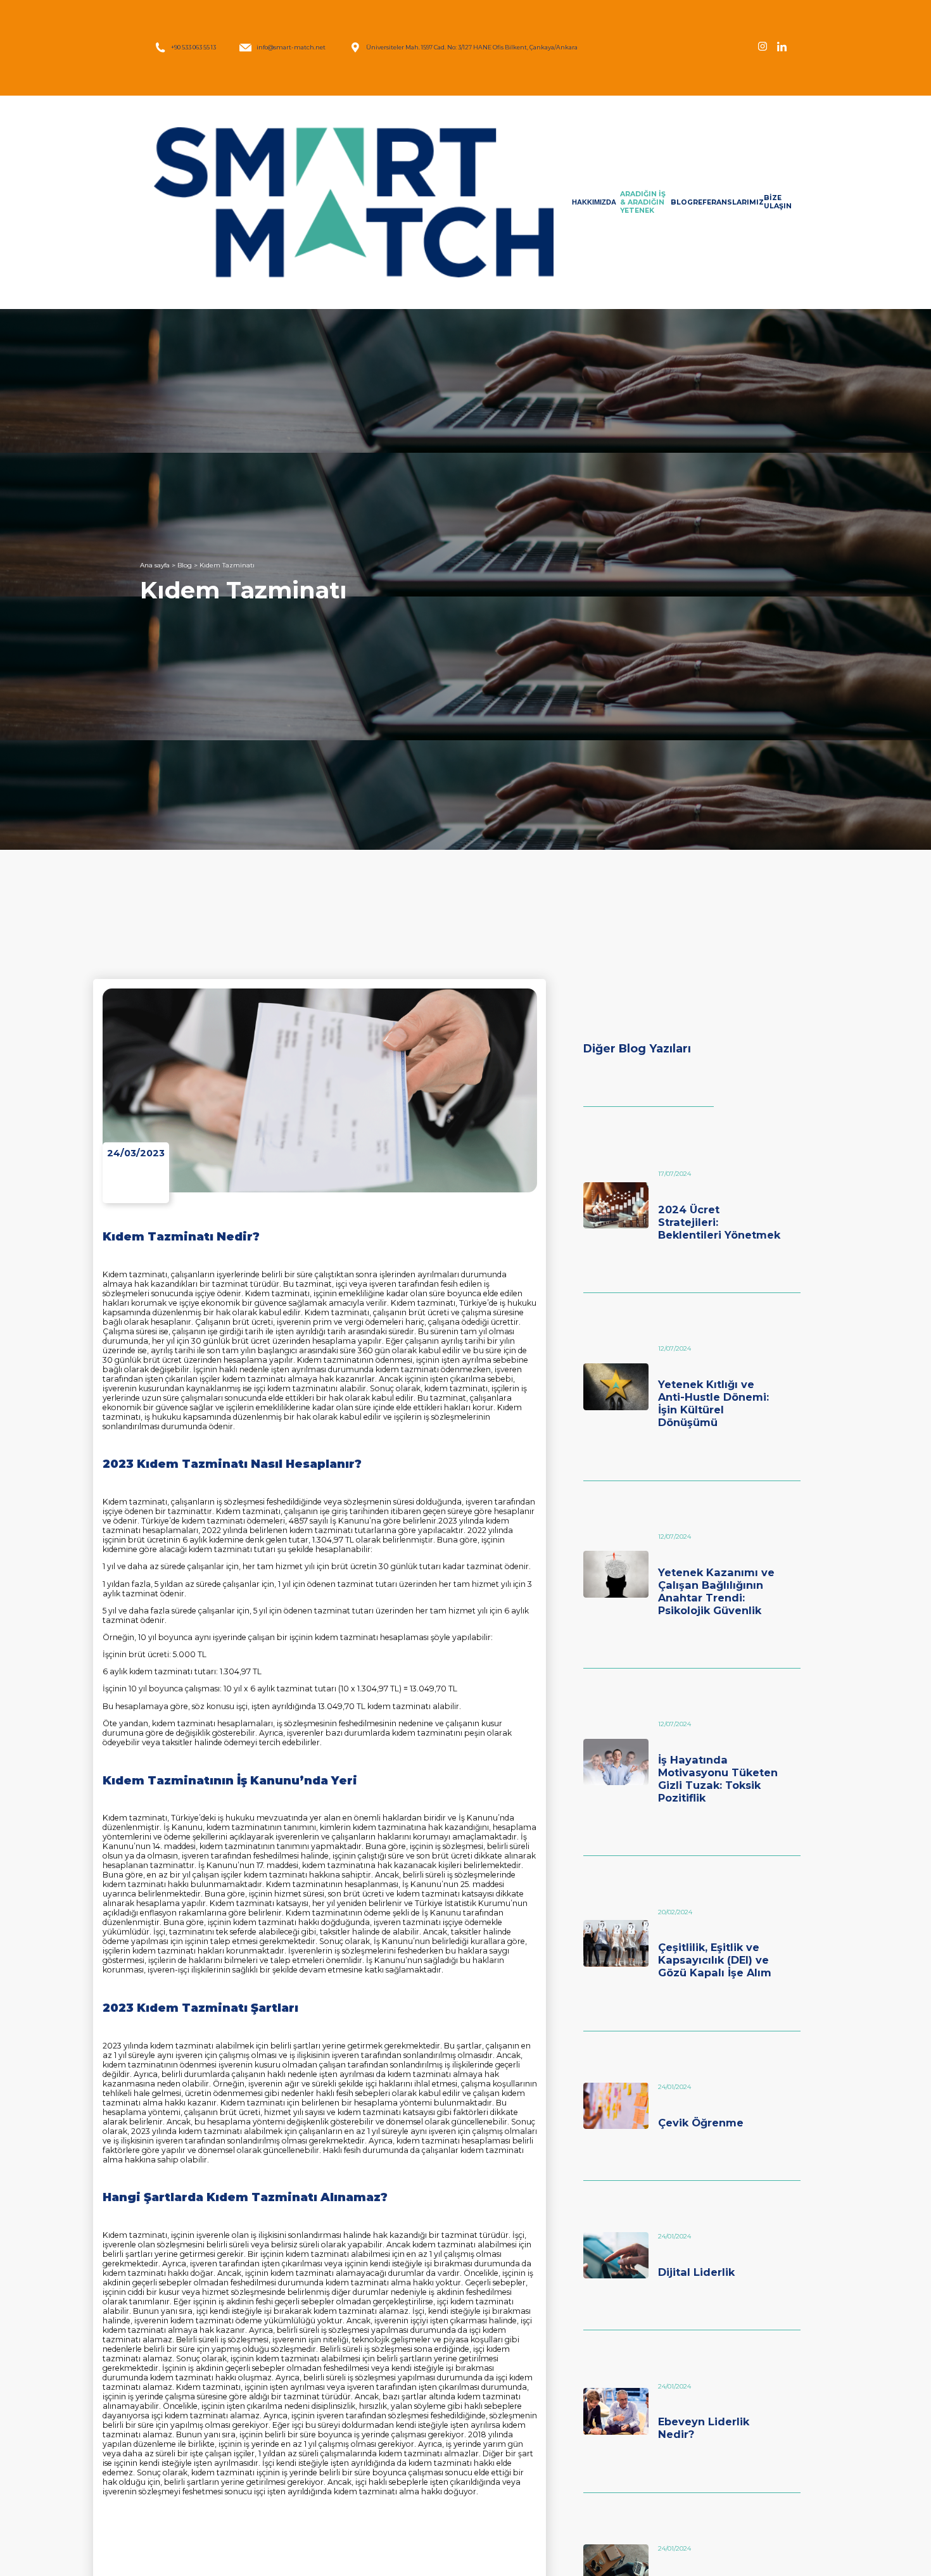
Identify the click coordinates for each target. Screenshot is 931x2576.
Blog (185, 565)
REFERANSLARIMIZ (728, 202)
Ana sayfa (155, 565)
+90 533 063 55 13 (193, 47)
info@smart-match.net (291, 47)
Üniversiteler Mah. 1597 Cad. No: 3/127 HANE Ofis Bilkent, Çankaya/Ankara (472, 47)
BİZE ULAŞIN (778, 202)
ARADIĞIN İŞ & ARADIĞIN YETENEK (643, 202)
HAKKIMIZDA (594, 202)
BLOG (682, 202)
